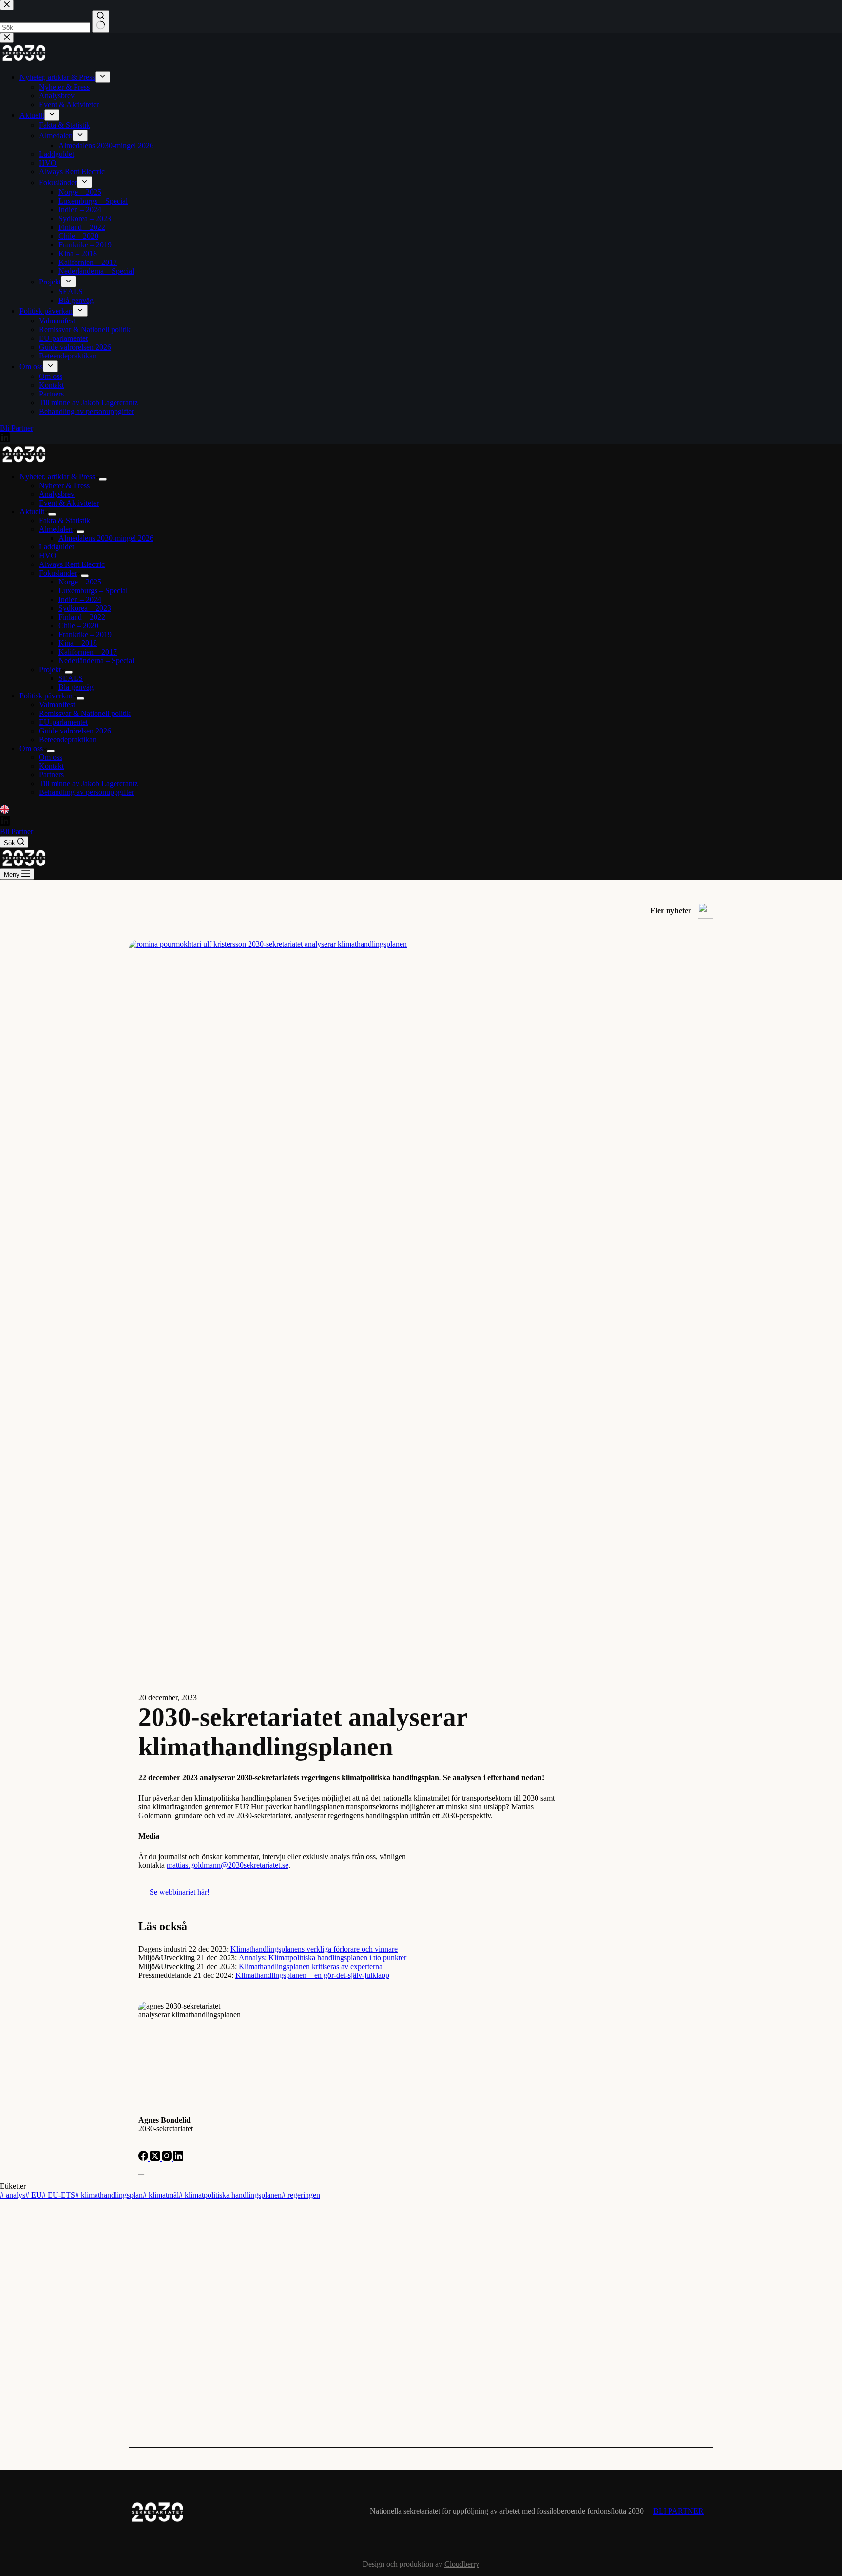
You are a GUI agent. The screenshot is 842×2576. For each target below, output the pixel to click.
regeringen (301, 2195)
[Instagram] (168, 2158)
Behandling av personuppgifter (86, 792)
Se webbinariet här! (180, 1892)
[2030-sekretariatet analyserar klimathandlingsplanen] (421, 944)
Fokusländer (58, 573)
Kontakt (51, 766)
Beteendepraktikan (68, 740)
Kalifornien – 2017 (88, 652)
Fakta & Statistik (65, 520)
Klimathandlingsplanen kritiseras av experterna (311, 1966)
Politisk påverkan (46, 696)
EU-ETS (58, 2195)
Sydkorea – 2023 (85, 608)
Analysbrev (57, 494)
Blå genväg (76, 687)
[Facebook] (144, 2158)
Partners (51, 775)
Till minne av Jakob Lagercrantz (88, 783)
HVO (48, 555)
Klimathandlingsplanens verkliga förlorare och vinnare (314, 1949)
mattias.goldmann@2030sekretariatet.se (228, 1865)
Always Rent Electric (72, 564)
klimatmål (161, 2195)
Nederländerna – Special (96, 661)
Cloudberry (462, 2564)
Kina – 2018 (78, 643)
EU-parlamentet (63, 722)
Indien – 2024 (80, 599)
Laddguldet (57, 547)
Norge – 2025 (80, 582)
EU (34, 2195)
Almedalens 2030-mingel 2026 (106, 538)
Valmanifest (57, 705)
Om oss (31, 748)
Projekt (50, 669)
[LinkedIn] (5, 811)
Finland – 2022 (82, 617)
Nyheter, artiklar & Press (57, 477)
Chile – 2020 (78, 626)
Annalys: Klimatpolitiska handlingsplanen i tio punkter (323, 1958)
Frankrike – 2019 (85, 634)
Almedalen (56, 529)
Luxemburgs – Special (93, 591)
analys (13, 2195)
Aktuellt (32, 512)
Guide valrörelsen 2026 (75, 731)
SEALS (71, 678)
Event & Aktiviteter (69, 503)
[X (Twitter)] (156, 2158)
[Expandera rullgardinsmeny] (103, 479)
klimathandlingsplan (109, 2195)
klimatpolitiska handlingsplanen (230, 2195)
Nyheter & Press (64, 485)
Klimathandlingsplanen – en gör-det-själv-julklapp (312, 1975)
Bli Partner (17, 832)
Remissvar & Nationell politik (85, 713)
